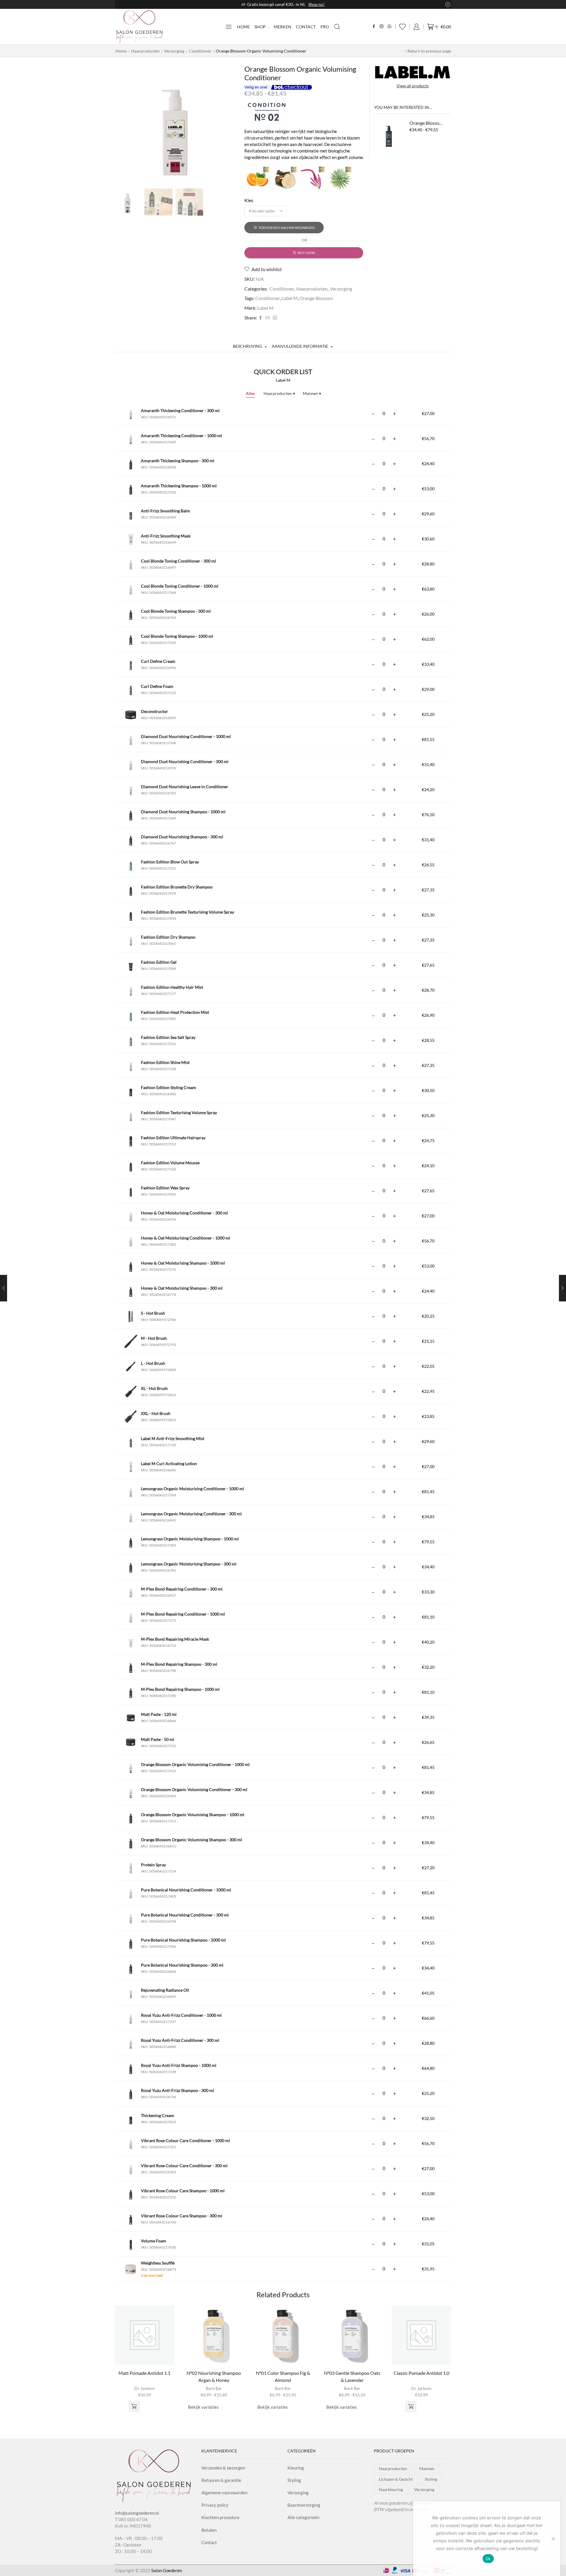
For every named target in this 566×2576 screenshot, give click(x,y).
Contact (306, 27)
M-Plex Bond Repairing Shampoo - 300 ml (179, 1664)
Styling (294, 2480)
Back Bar (214, 2388)
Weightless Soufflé (158, 2263)
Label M (290, 298)
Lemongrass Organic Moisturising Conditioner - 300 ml (191, 1514)
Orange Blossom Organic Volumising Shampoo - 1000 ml (193, 1815)
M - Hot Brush (154, 1338)
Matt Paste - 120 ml (159, 1714)
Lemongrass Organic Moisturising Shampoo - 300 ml (189, 1564)
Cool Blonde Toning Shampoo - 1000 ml (177, 636)
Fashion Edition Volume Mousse (170, 1163)
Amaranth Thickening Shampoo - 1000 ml (179, 486)
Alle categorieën (303, 2517)
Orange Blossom (316, 298)
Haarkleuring (391, 2489)
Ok (488, 2559)
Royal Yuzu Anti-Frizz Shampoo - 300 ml (177, 2090)
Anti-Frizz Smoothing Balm (166, 511)
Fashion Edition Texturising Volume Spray (179, 1112)
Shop (260, 27)
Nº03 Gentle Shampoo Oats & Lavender (352, 2376)
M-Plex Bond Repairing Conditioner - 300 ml (182, 1589)
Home (243, 27)
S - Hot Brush (153, 1313)
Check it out (329, 4)
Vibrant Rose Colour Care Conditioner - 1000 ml (185, 2140)
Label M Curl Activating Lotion (169, 1464)
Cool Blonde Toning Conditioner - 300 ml (178, 561)
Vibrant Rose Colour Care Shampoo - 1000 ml (183, 2191)
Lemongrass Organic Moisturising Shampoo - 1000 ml (190, 1539)
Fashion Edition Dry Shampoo (168, 937)
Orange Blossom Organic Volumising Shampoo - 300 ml (191, 1840)
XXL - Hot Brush (156, 1413)
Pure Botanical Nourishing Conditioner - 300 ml (185, 1915)
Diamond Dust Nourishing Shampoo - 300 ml (182, 837)
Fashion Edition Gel (159, 962)
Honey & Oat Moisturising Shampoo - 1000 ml (183, 1263)
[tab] (250, 346)
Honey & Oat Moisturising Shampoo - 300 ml (182, 1288)
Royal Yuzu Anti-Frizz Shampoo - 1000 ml (179, 2065)
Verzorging (174, 51)
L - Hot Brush (153, 1363)
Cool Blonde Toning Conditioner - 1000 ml (180, 586)
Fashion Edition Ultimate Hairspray (173, 1138)
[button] (134, 2406)
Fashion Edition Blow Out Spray (170, 862)
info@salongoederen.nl (137, 2513)
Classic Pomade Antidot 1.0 (421, 2373)
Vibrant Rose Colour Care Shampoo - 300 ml (182, 2216)
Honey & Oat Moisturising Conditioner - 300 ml (184, 1213)
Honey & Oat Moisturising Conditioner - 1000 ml (186, 1238)
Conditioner (200, 51)
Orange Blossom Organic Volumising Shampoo (427, 123)
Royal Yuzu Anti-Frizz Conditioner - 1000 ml (181, 2015)
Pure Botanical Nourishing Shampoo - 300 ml (182, 1965)
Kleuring (296, 2468)
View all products (413, 86)
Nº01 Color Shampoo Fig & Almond (283, 2376)
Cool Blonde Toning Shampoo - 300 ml (176, 611)
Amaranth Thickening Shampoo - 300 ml (178, 461)
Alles (250, 393)
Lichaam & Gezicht (396, 2479)
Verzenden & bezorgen (223, 2468)
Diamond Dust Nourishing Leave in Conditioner (185, 787)
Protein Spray (153, 1865)
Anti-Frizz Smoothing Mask (166, 536)
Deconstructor (154, 711)
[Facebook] (374, 27)
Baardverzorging (304, 2505)
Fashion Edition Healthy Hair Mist (172, 987)
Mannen (312, 393)
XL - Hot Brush (154, 1388)
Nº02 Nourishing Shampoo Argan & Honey (214, 2376)
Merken (283, 27)
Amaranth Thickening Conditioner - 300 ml (180, 410)
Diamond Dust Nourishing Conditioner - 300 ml (185, 761)
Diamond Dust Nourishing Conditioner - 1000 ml (186, 736)
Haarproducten (145, 51)
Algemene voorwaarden (224, 2493)
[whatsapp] (274, 318)
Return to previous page (429, 51)
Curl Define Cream (158, 661)
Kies (249, 200)
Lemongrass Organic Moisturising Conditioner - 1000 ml (192, 1489)
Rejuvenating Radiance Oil (165, 1990)
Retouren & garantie (221, 2480)
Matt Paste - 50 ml (158, 1739)
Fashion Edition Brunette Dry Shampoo (177, 887)
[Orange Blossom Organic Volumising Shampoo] (389, 135)
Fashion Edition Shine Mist (165, 1062)
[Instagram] (382, 27)
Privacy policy (215, 2505)
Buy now (306, 253)
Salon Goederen (167, 2570)
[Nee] (553, 2539)
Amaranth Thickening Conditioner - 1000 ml (181, 436)
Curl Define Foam (157, 686)
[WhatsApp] (390, 27)
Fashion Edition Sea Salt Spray (168, 1037)
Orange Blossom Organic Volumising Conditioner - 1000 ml (195, 1764)
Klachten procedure (220, 2517)
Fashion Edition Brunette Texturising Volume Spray (187, 912)
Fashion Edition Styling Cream (168, 1087)
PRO (325, 27)
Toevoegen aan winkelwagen (287, 228)
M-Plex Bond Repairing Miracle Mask (175, 1639)
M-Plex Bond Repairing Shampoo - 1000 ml (180, 1689)
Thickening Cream (158, 2115)
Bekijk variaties (203, 2407)
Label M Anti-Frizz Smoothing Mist (173, 1438)
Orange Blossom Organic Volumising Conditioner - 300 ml (194, 1789)
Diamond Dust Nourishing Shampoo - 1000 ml (183, 812)
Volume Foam (154, 2241)
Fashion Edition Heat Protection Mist (175, 1012)
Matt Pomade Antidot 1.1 (144, 2373)
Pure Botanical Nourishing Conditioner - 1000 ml (186, 1890)
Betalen (209, 2530)
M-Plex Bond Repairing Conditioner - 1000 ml (183, 1614)
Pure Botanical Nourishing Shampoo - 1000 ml (183, 1940)
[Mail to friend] (268, 318)
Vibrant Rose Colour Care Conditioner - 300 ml (184, 2166)
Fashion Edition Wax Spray (165, 1188)
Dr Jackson (145, 2388)
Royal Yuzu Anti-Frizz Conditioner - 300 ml (180, 2040)
